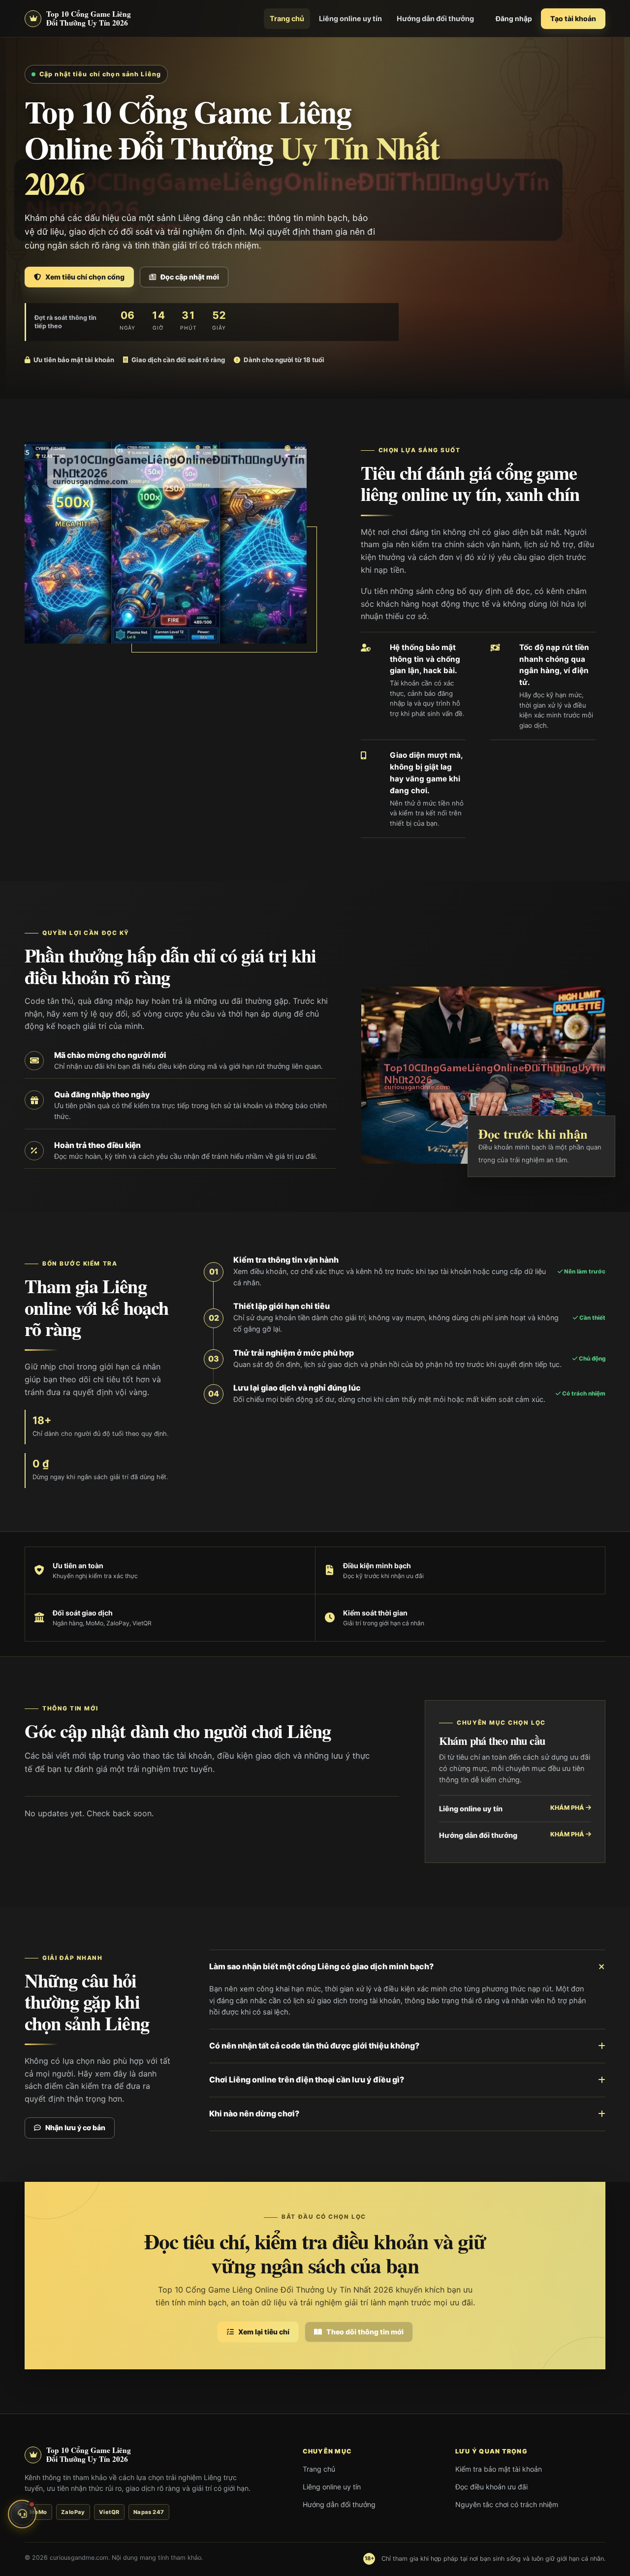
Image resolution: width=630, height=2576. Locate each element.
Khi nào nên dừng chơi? (254, 2113)
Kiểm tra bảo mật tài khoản (499, 2469)
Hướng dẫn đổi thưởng (435, 18)
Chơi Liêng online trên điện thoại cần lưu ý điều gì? (307, 2079)
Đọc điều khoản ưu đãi (491, 2487)
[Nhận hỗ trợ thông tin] (22, 2514)
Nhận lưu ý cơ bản (75, 2127)
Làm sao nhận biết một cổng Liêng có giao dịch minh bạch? (321, 1966)
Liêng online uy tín (350, 18)
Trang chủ (287, 18)
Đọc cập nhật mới (190, 277)
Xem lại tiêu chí (264, 2332)
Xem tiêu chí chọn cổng (85, 277)
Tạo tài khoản (573, 18)
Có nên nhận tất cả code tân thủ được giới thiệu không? (314, 2046)
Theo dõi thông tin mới (365, 2332)
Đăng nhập (514, 19)
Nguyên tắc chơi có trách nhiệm (507, 2504)
